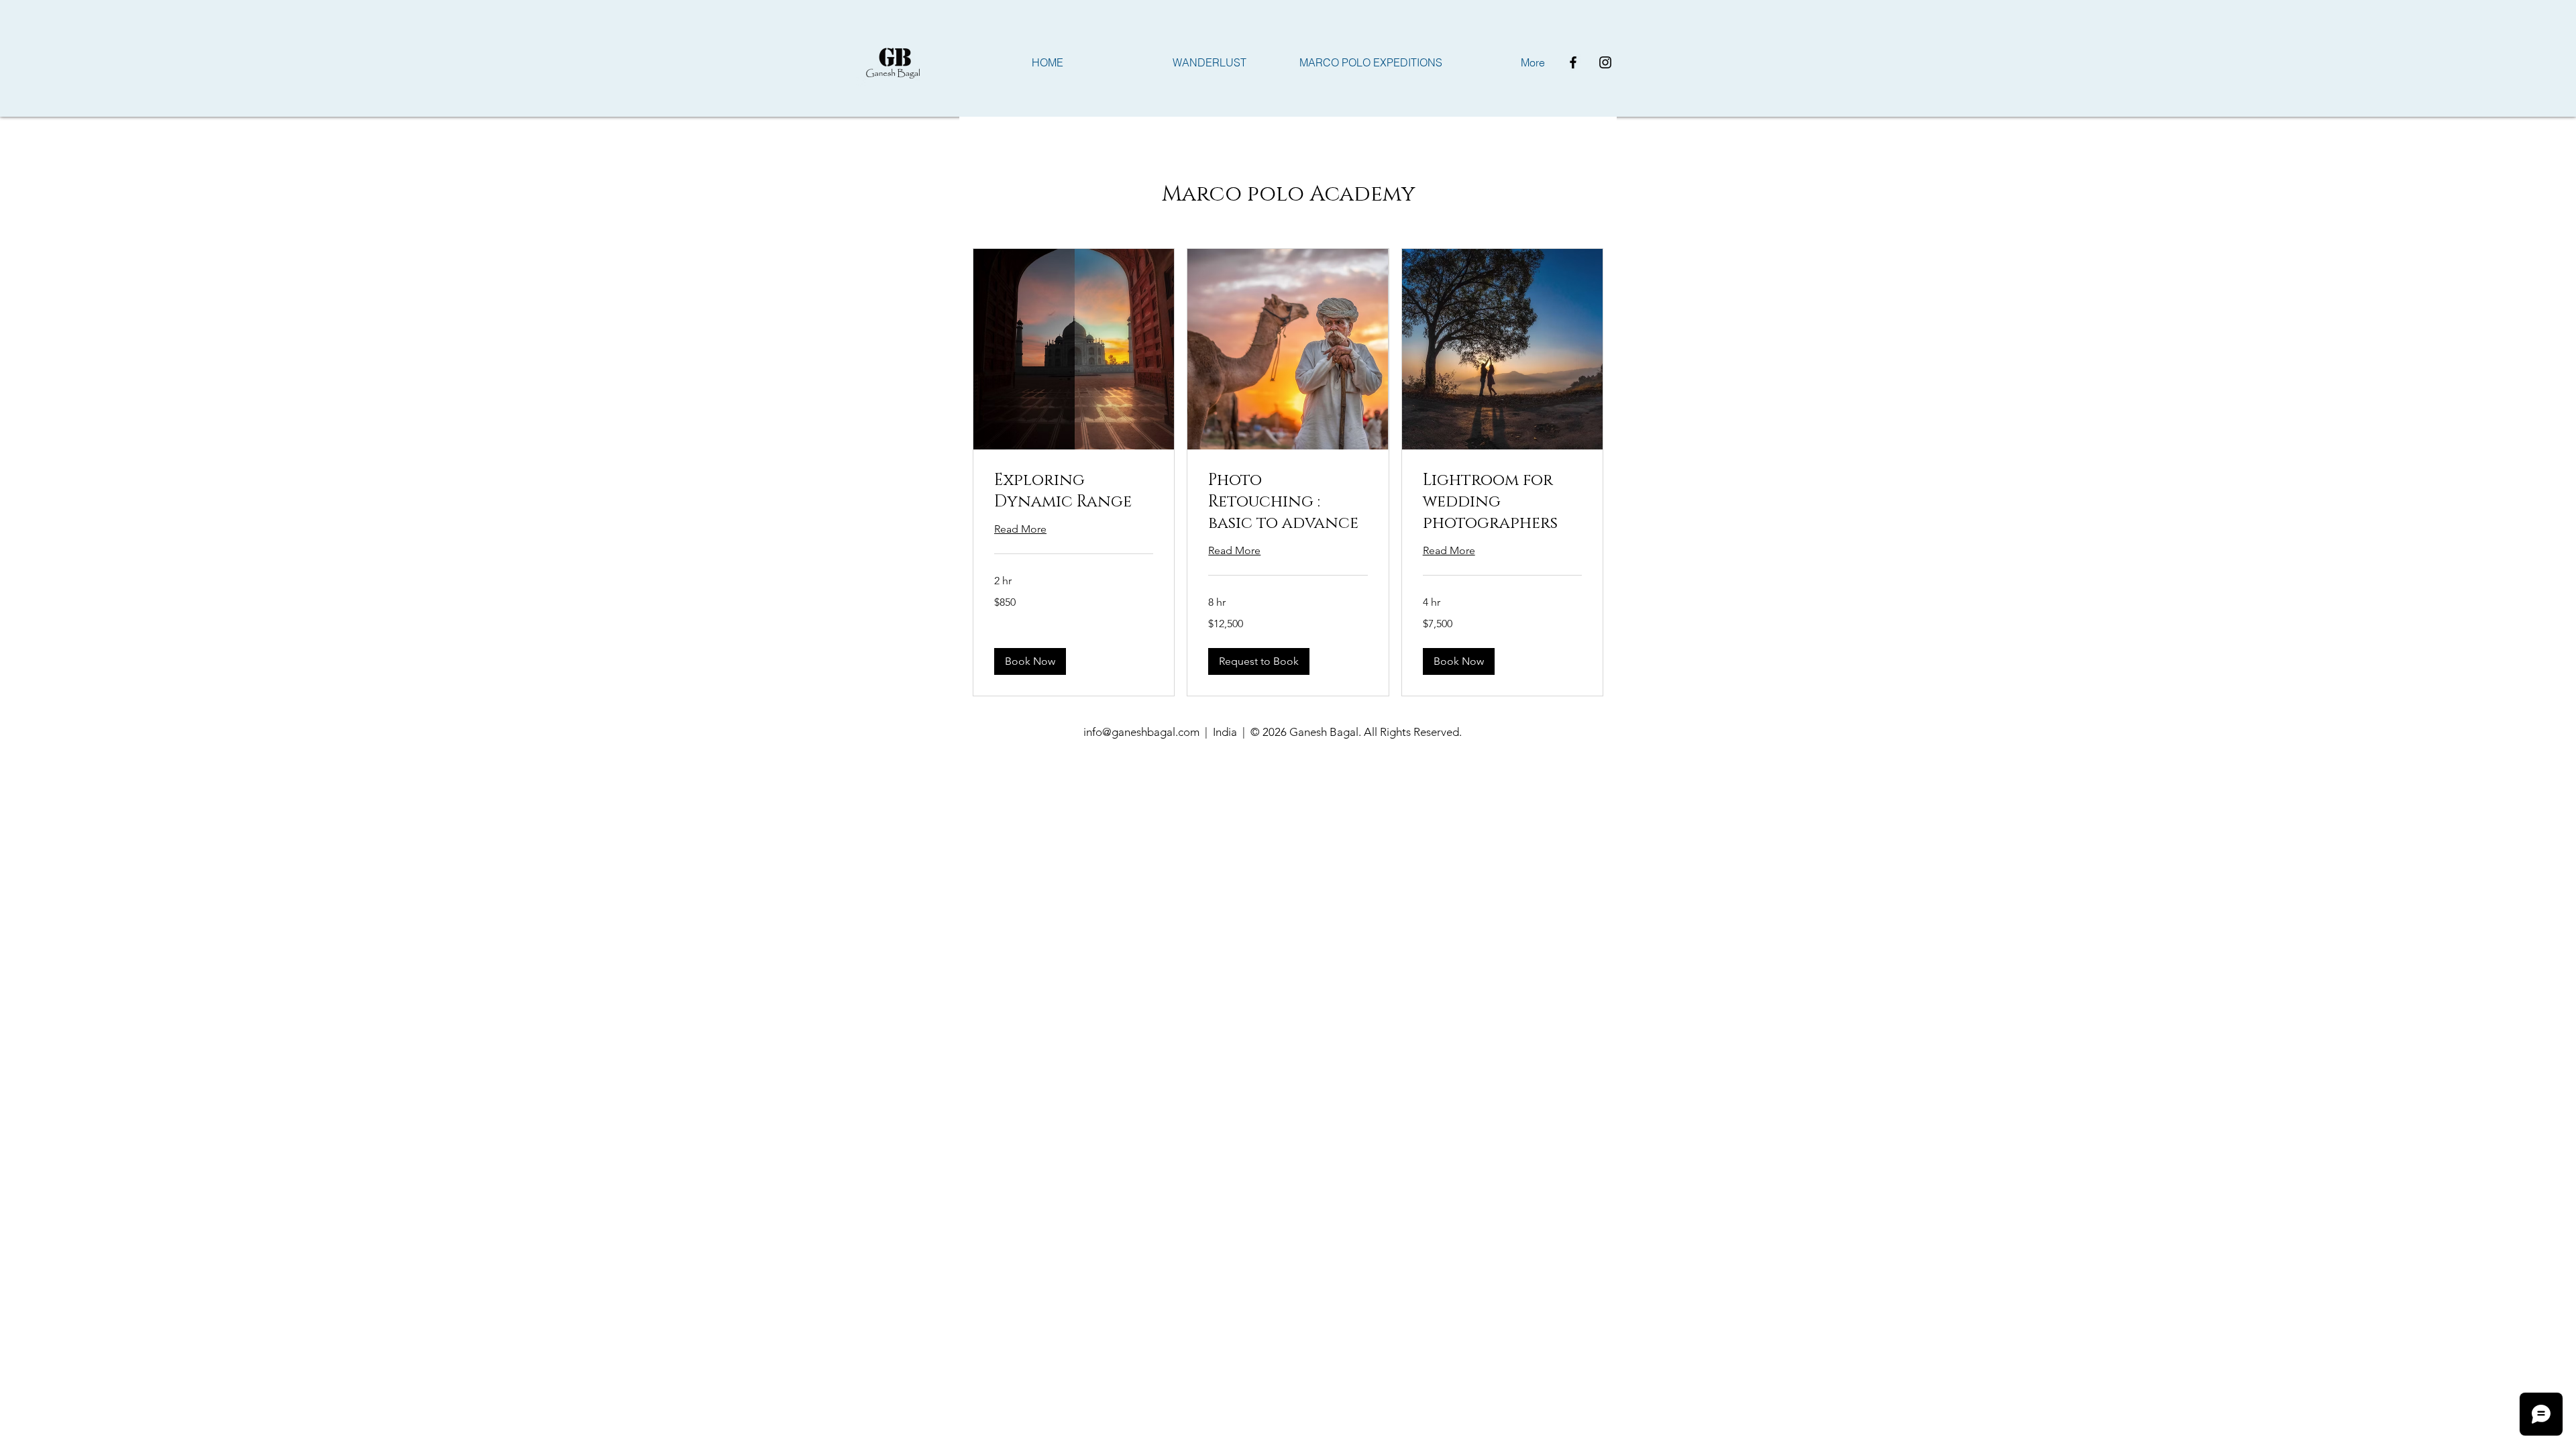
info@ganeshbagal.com (1141, 732)
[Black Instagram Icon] (1605, 62)
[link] (1074, 492)
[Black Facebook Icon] (1573, 62)
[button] (1030, 661)
